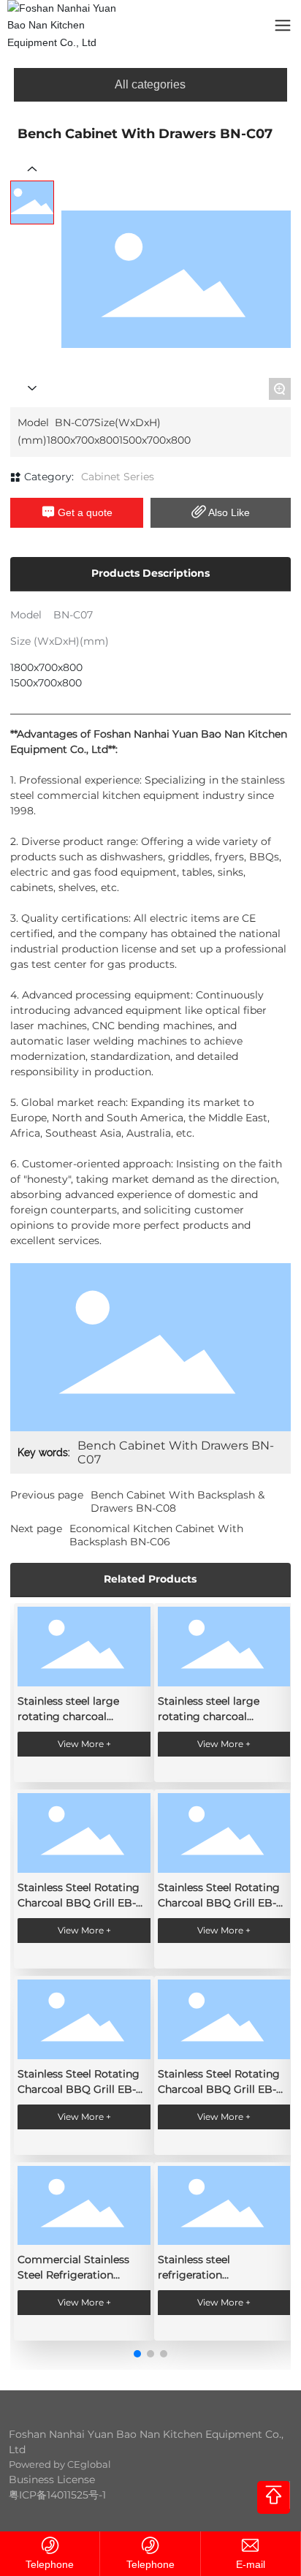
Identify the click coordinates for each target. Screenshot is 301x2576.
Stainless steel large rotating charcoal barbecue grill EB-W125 (77, 1716)
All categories (150, 84)
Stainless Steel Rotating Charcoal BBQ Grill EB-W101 (219, 1903)
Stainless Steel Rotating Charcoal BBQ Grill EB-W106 (79, 2089)
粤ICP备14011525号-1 (57, 2495)
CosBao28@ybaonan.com (251, 2565)
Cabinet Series (118, 477)
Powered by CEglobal (60, 2464)
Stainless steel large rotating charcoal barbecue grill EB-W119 (217, 1716)
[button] (137, 2354)
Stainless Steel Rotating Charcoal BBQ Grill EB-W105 (219, 2089)
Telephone (50, 2564)
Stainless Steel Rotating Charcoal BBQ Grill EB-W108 (79, 1903)
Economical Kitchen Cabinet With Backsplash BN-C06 (156, 1535)
